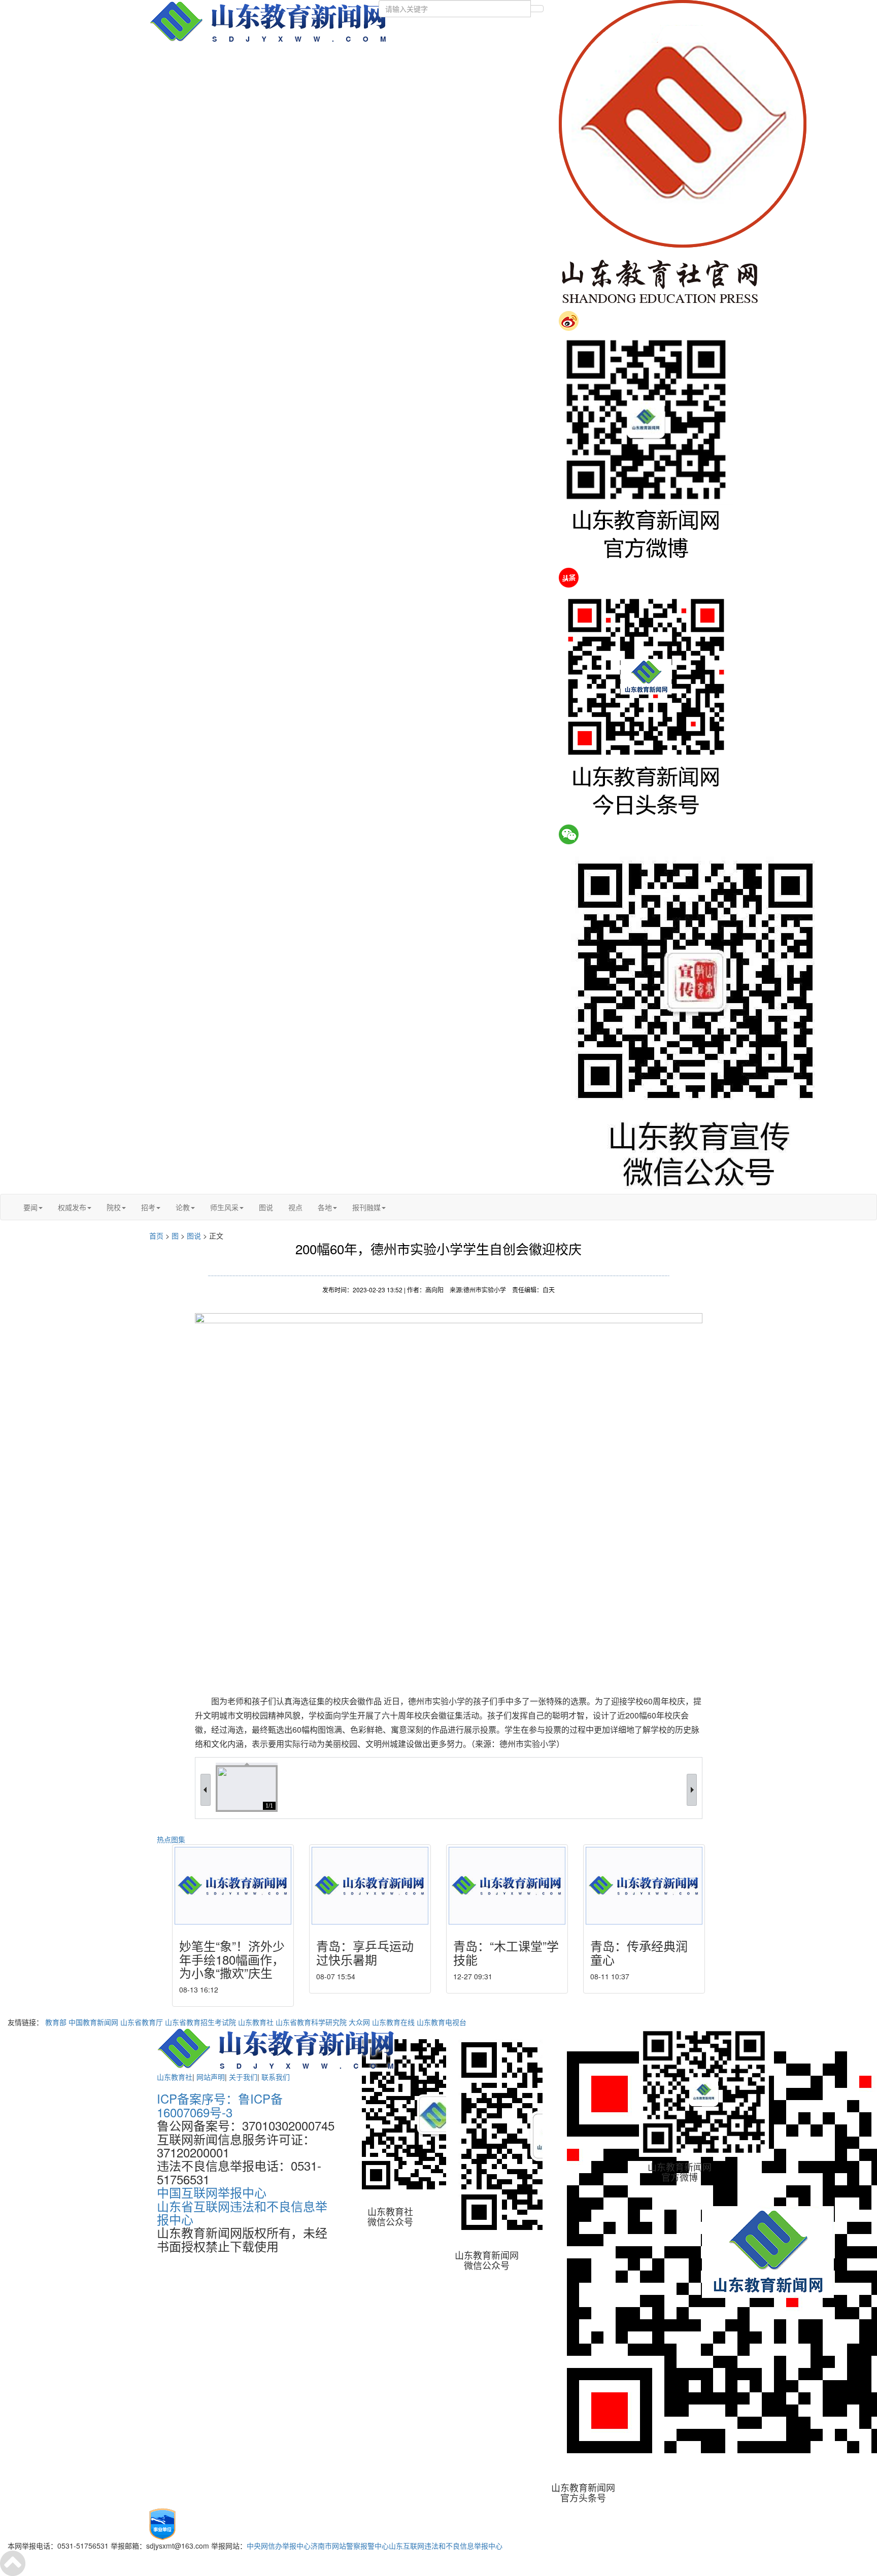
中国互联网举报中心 (212, 2192)
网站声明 (211, 2077)
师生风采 (224, 1207)
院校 (114, 1207)
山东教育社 (256, 2022)
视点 (295, 1207)
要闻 (30, 1207)
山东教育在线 (393, 2022)
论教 (183, 1207)
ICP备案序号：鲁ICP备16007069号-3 (220, 2105)
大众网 (359, 2022)
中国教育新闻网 (93, 2022)
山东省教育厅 (142, 2022)
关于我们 (243, 2077)
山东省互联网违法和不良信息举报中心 (242, 2212)
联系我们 (276, 2077)
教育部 (56, 2022)
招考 (148, 1207)
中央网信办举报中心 (279, 2546)
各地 (325, 1207)
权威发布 (72, 1207)
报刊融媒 (366, 1207)
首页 (156, 1235)
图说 (266, 1207)
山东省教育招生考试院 (200, 2022)
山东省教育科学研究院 (311, 2022)
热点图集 (171, 1839)
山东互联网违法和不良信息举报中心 (446, 2546)
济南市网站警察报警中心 (350, 2546)
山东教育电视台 (442, 2022)
